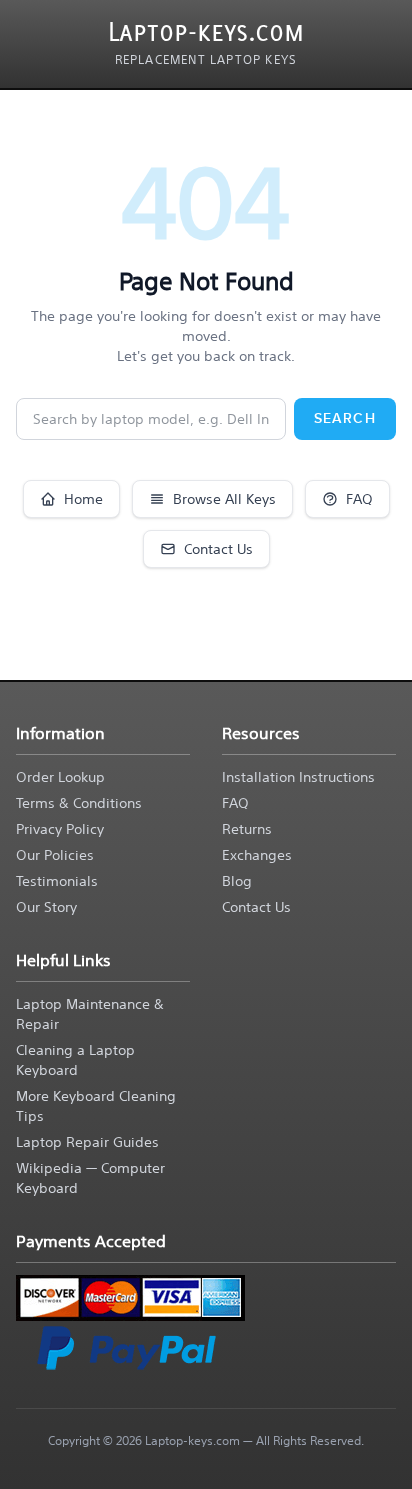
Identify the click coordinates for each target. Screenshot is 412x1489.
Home (83, 499)
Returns (247, 829)
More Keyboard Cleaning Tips (96, 1106)
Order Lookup (60, 777)
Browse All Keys (224, 499)
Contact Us (218, 549)
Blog (237, 881)
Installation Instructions (298, 777)
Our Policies (55, 855)
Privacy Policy (60, 829)
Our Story (46, 907)
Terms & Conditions (79, 803)
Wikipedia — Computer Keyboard (90, 1178)
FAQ (359, 499)
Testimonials (57, 881)
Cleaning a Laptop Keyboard (75, 1060)
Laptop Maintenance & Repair (90, 1014)
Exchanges (257, 855)
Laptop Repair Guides (87, 1142)
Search (345, 418)
